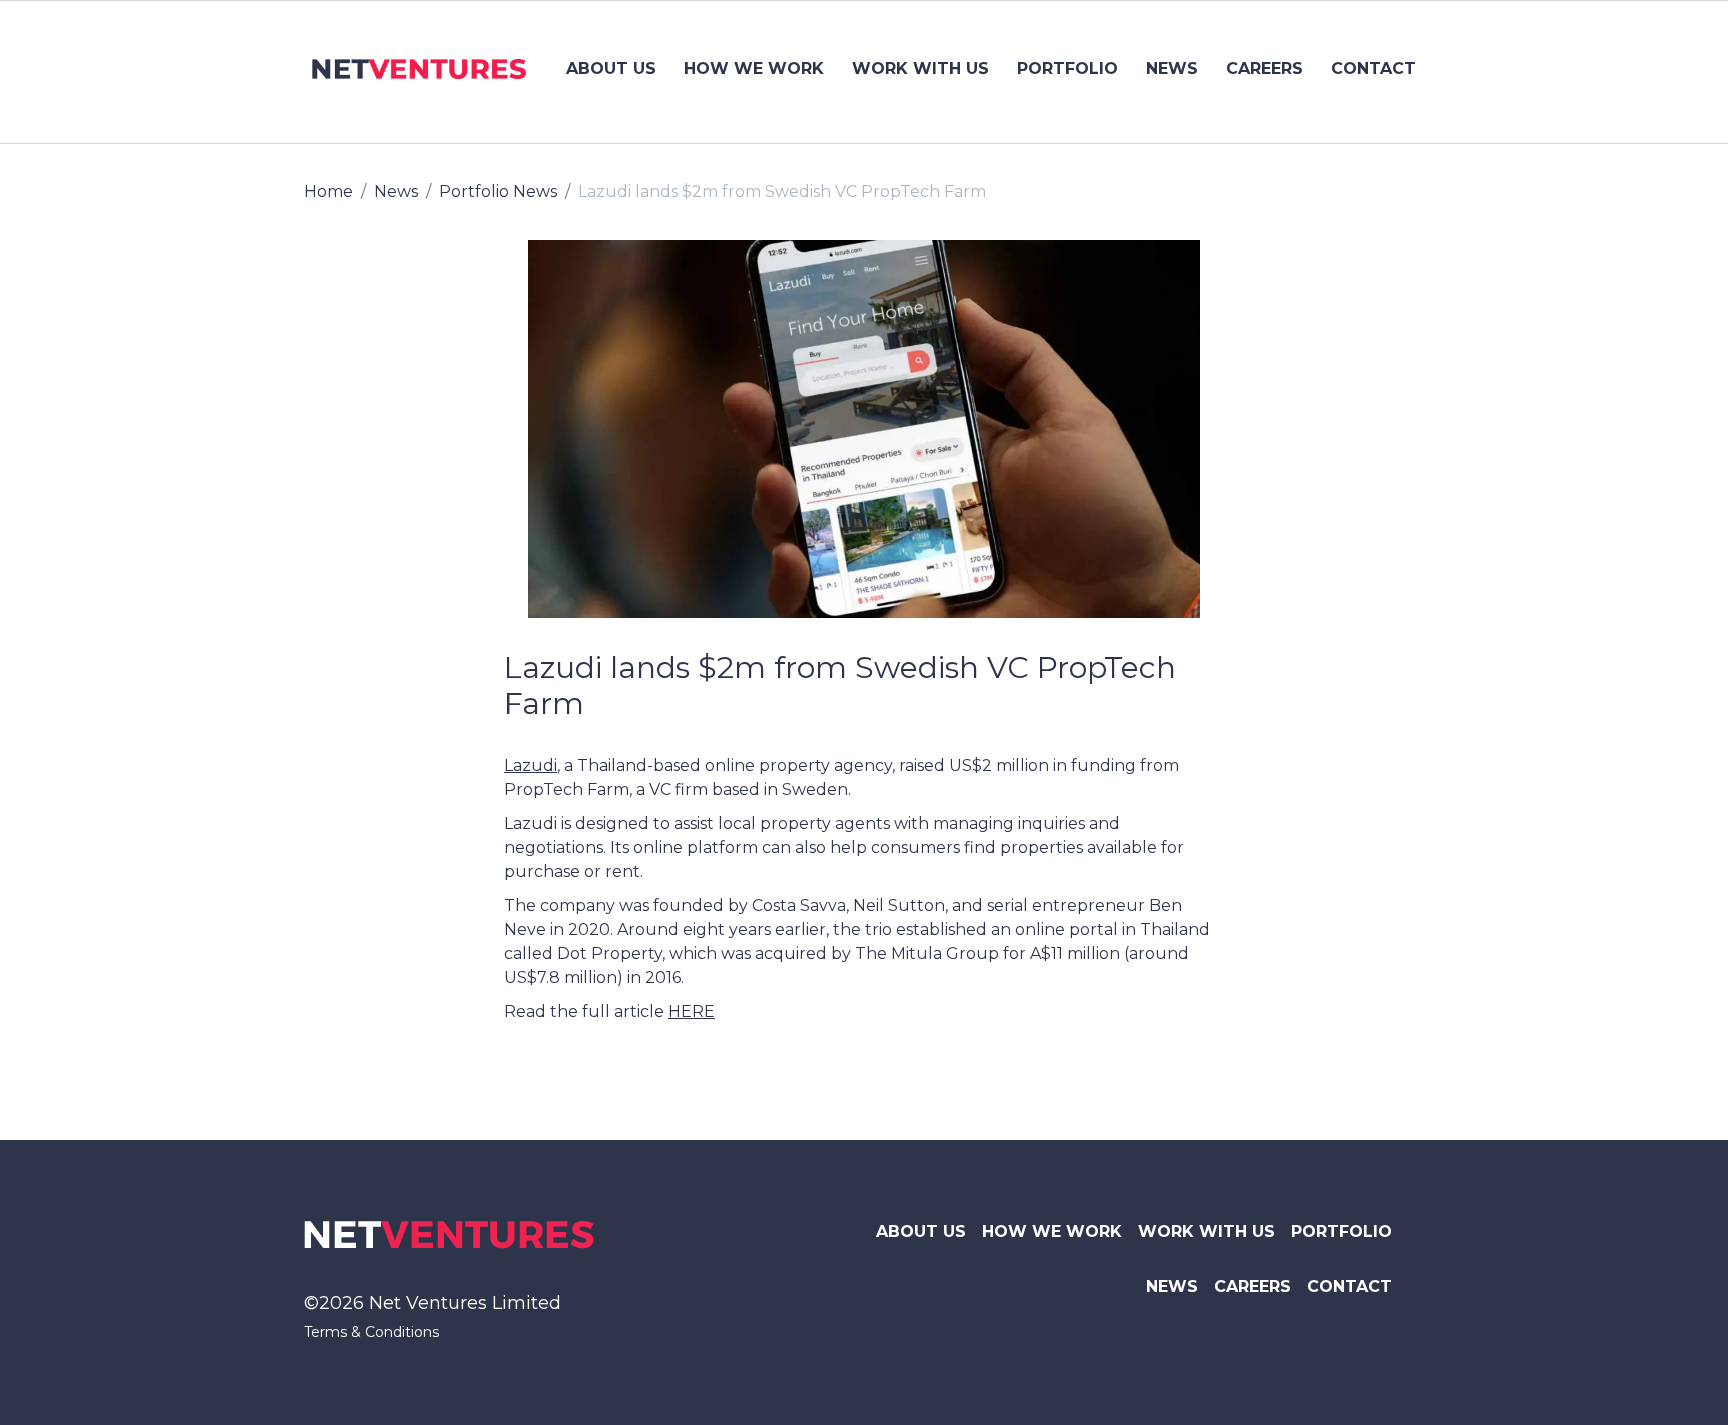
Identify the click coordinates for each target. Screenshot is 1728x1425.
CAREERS (1264, 68)
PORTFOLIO (1067, 68)
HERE (691, 1011)
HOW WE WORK (754, 68)
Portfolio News (498, 191)
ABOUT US (611, 68)
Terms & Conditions (371, 1332)
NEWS (1172, 68)
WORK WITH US (920, 68)
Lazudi (530, 765)
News (396, 191)
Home (328, 191)
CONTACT (1373, 68)
